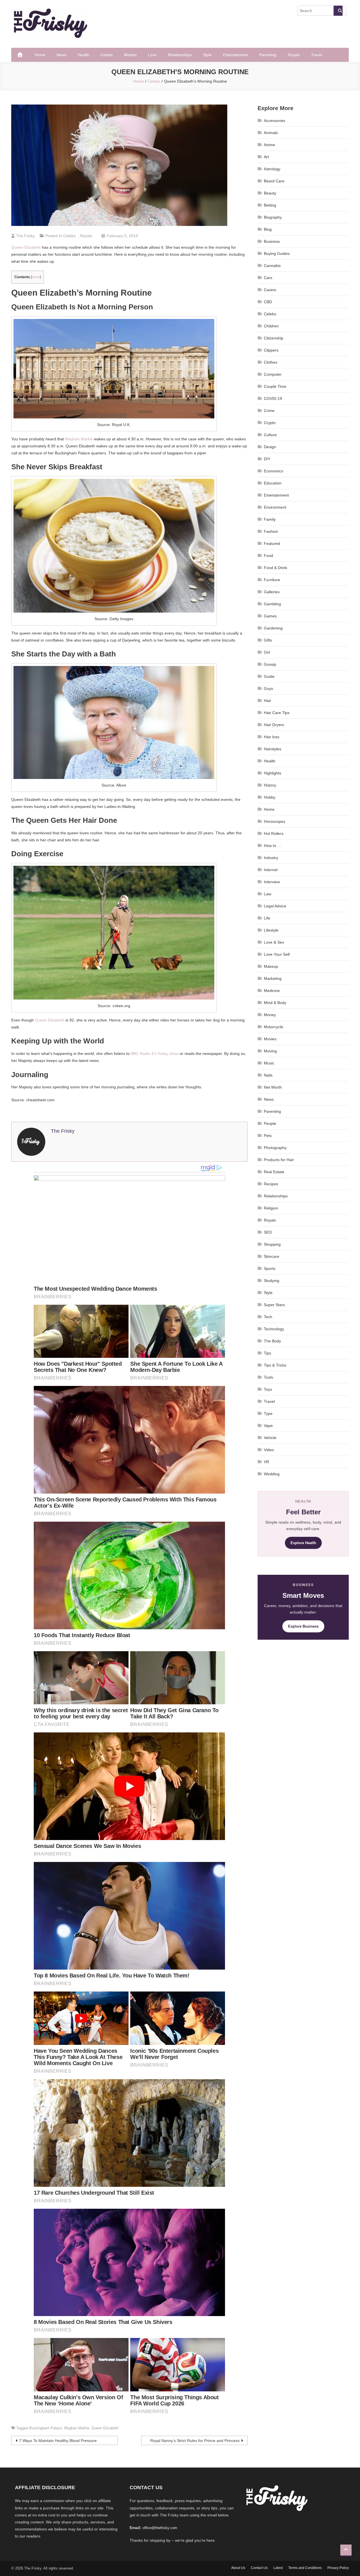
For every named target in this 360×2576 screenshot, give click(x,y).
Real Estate (274, 1172)
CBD (268, 302)
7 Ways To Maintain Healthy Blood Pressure (58, 2441)
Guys (268, 688)
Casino (270, 290)
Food (268, 556)
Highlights (273, 773)
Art (266, 157)
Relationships (180, 55)
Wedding (272, 1474)
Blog (268, 229)
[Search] (338, 11)
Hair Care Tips (277, 713)
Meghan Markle (79, 439)
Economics (274, 471)
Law (267, 894)
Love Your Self (277, 954)
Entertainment (236, 55)
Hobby (270, 797)
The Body (272, 1341)
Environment (275, 507)
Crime (269, 411)
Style (207, 55)
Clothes (271, 362)
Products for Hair (279, 1160)
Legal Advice (275, 906)
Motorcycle (274, 1027)
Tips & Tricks (275, 1365)
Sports (270, 1268)
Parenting (268, 55)
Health (83, 55)
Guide (269, 676)
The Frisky (25, 236)
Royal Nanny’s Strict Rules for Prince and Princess (195, 2441)
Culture (270, 435)
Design (270, 447)
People (270, 1123)
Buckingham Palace (46, 2428)
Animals (271, 133)
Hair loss (272, 737)
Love (152, 55)
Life (267, 918)
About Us (238, 2568)
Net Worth (273, 1087)
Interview (272, 882)
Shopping (272, 1244)
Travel (317, 55)
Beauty (270, 193)
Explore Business (303, 1626)
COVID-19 (273, 398)
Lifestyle (271, 930)
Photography (275, 1148)
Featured (272, 543)
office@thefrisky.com (160, 2528)
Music (269, 1063)
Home (40, 55)
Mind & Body (275, 1003)
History (270, 785)
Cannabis (272, 266)
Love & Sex (274, 942)
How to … (273, 846)
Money (270, 1015)
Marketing (273, 978)
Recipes (271, 1184)
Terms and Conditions (305, 2568)
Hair (267, 701)
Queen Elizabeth (26, 247)
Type (268, 1413)
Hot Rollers (274, 833)
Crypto (270, 423)
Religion (271, 1208)
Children (271, 326)
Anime (269, 145)
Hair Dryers (274, 725)
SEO (268, 1232)
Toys (268, 1389)
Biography (273, 217)
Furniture (272, 580)
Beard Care (274, 181)
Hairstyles (273, 749)
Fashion (271, 531)
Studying (272, 1281)
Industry (271, 858)
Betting (270, 205)
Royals (294, 55)
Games (270, 616)
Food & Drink (275, 568)
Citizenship (274, 338)
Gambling (272, 604)
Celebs (107, 55)
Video (269, 1450)
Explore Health (303, 1543)
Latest (278, 2568)
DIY (267, 459)
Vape (268, 1426)
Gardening (273, 628)
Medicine (272, 991)
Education (273, 483)
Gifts (268, 640)
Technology (274, 1329)
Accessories (274, 121)
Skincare (272, 1256)
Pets (268, 1136)
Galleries (272, 592)
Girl (267, 652)
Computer (273, 374)
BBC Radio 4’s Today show (155, 1053)
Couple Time (275, 386)
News (61, 55)
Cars (268, 278)
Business (272, 241)
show (36, 277)
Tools (268, 1377)
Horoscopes (274, 821)
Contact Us (259, 2568)
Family (270, 519)
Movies (130, 55)
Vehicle (270, 1438)
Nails (268, 1075)
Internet (271, 870)
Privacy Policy (338, 2568)
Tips (267, 1353)
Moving (270, 1051)
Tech (268, 1317)
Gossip (270, 664)
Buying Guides (277, 253)
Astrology (272, 169)
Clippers (271, 350)
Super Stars (274, 1305)
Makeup (271, 966)
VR (266, 1462)
